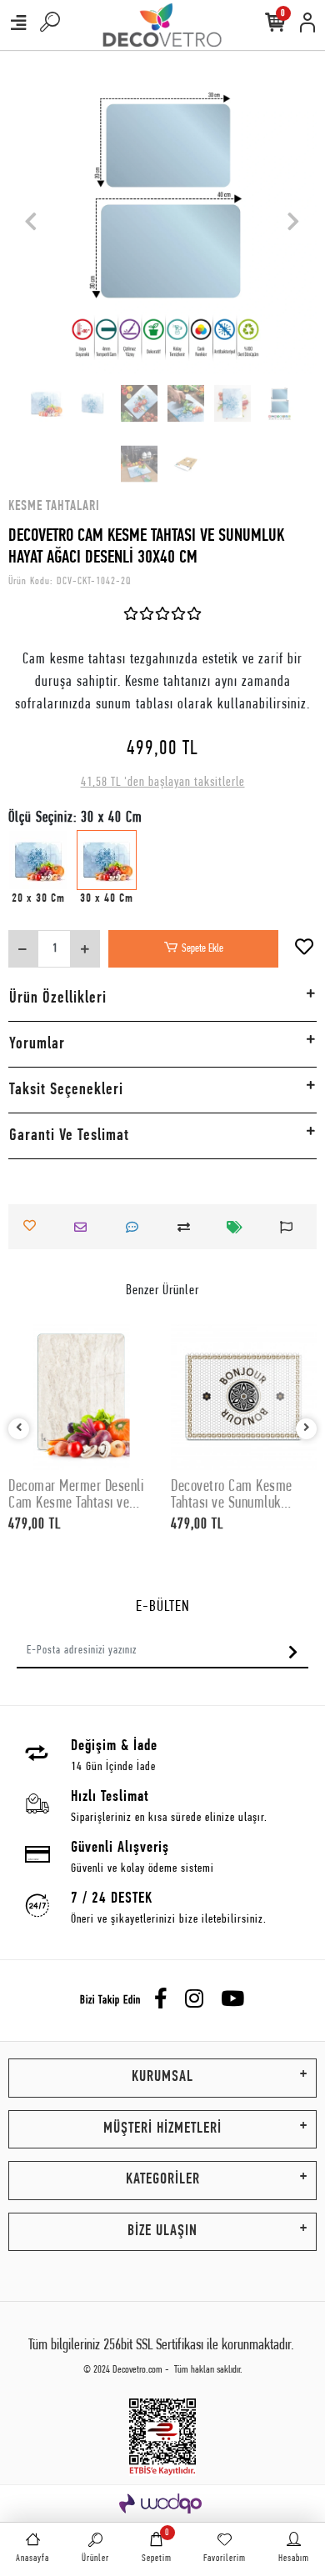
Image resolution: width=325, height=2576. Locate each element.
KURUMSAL (162, 2077)
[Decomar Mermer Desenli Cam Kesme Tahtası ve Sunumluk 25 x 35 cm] (81, 1397)
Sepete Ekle (202, 949)
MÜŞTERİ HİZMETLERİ (162, 2129)
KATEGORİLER (163, 2180)
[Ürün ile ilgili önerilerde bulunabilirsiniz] (291, 1227)
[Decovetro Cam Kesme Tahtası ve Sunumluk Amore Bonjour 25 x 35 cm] (244, 1397)
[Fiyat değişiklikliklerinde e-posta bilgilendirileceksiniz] (239, 1227)
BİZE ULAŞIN (162, 2231)
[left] (19, 1430)
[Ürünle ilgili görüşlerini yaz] (137, 1227)
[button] (32, 221)
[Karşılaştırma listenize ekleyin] (188, 1227)
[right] (307, 1430)
